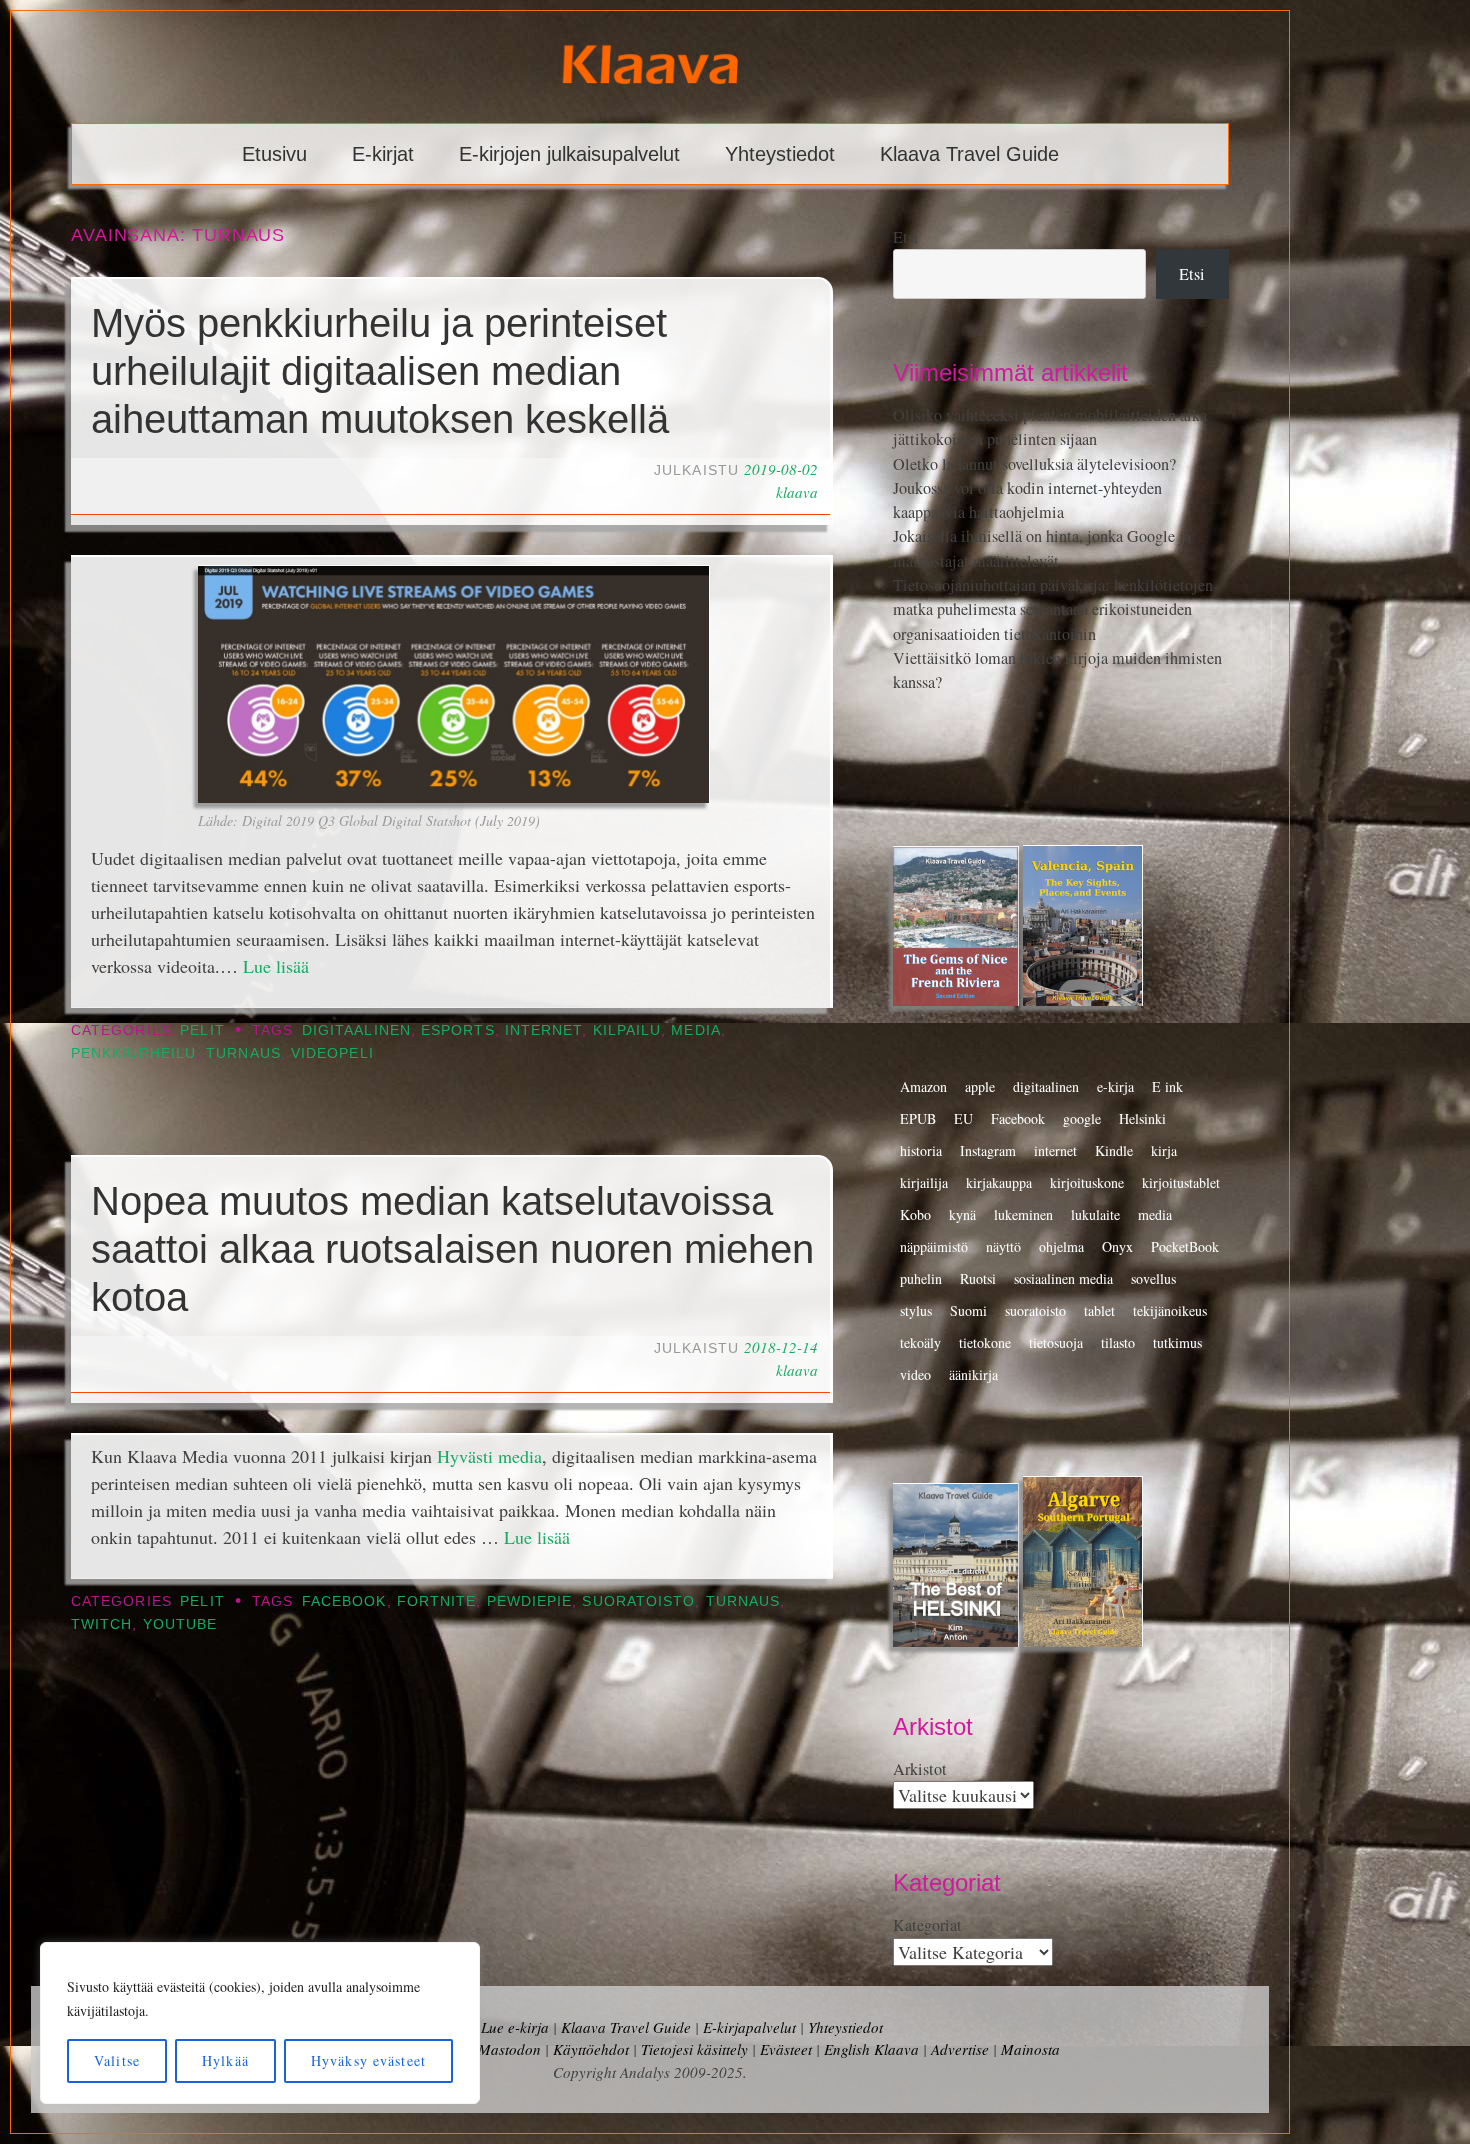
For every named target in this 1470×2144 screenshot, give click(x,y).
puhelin (921, 1278)
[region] (260, 2023)
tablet (1099, 1310)
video (915, 1374)
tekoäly (920, 1342)
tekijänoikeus (1170, 1310)
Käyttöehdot (591, 2049)
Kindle (1114, 1150)
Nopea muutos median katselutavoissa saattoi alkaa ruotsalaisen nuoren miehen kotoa (452, 1249)
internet (544, 1030)
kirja (1164, 1150)
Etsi (906, 237)
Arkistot (920, 1769)
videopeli (332, 1053)
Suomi (968, 1310)
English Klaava (871, 2049)
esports (458, 1030)
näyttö (1003, 1246)
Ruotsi (978, 1278)
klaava (797, 492)
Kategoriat (927, 1925)
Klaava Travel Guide (969, 154)
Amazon (923, 1086)
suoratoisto (638, 1601)
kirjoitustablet (1181, 1182)
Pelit (202, 1030)
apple (980, 1086)
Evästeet (786, 2049)
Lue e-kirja (515, 2027)
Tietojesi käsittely (694, 2049)
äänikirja (973, 1374)
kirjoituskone (1087, 1182)
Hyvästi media (489, 1456)
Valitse (117, 2060)
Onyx (1117, 1246)
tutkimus (1177, 1342)
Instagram (988, 1150)
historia (921, 1150)
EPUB (918, 1118)
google (1082, 1118)
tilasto (1118, 1342)
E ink (1167, 1086)
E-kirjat (383, 154)
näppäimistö (934, 1246)
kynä (962, 1214)
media (695, 1030)
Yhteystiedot (780, 154)
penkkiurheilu (133, 1053)
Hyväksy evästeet (368, 2060)
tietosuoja (1056, 1342)
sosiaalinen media (1063, 1278)
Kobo (915, 1214)
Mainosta (1030, 2049)
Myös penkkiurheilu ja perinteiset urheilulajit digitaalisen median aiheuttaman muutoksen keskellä (380, 371)
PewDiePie (530, 1601)
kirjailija (924, 1182)
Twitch (101, 1624)
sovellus (1153, 1278)
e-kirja (1115, 1086)
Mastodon (509, 2049)
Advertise (960, 2049)
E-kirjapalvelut (749, 2027)
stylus (916, 1310)
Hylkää (225, 2060)
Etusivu (274, 154)
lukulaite (1095, 1214)
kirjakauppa (999, 1182)
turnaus (243, 1053)
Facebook (344, 1601)
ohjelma (1061, 1246)
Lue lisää (276, 966)
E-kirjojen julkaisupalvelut (569, 154)
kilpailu (627, 1030)
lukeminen (1023, 1214)
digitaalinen (356, 1030)
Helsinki (1142, 1118)
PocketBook (1185, 1246)
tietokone (985, 1342)
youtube (180, 1624)
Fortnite (437, 1601)
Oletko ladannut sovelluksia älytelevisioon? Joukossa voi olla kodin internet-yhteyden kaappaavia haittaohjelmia (1034, 488)
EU (963, 1118)
